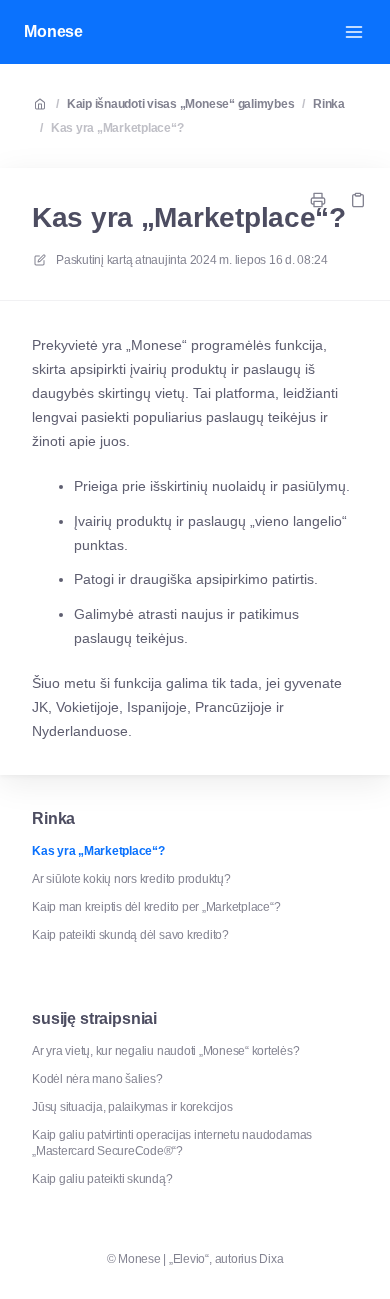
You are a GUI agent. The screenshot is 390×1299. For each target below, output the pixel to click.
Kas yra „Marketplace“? (117, 128)
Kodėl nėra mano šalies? (97, 1079)
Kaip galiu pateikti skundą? (102, 1179)
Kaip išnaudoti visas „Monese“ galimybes (181, 104)
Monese (53, 31)
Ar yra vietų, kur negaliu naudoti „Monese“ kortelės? (166, 1051)
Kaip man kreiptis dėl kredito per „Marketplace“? (156, 907)
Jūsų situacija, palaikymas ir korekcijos (132, 1107)
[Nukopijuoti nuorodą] (358, 200)
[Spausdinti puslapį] (318, 200)
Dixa (271, 1259)
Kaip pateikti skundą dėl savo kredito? (130, 935)
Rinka (329, 104)
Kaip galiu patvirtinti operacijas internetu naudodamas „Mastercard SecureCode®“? (172, 1143)
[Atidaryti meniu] (354, 32)
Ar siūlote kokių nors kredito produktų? (131, 879)
